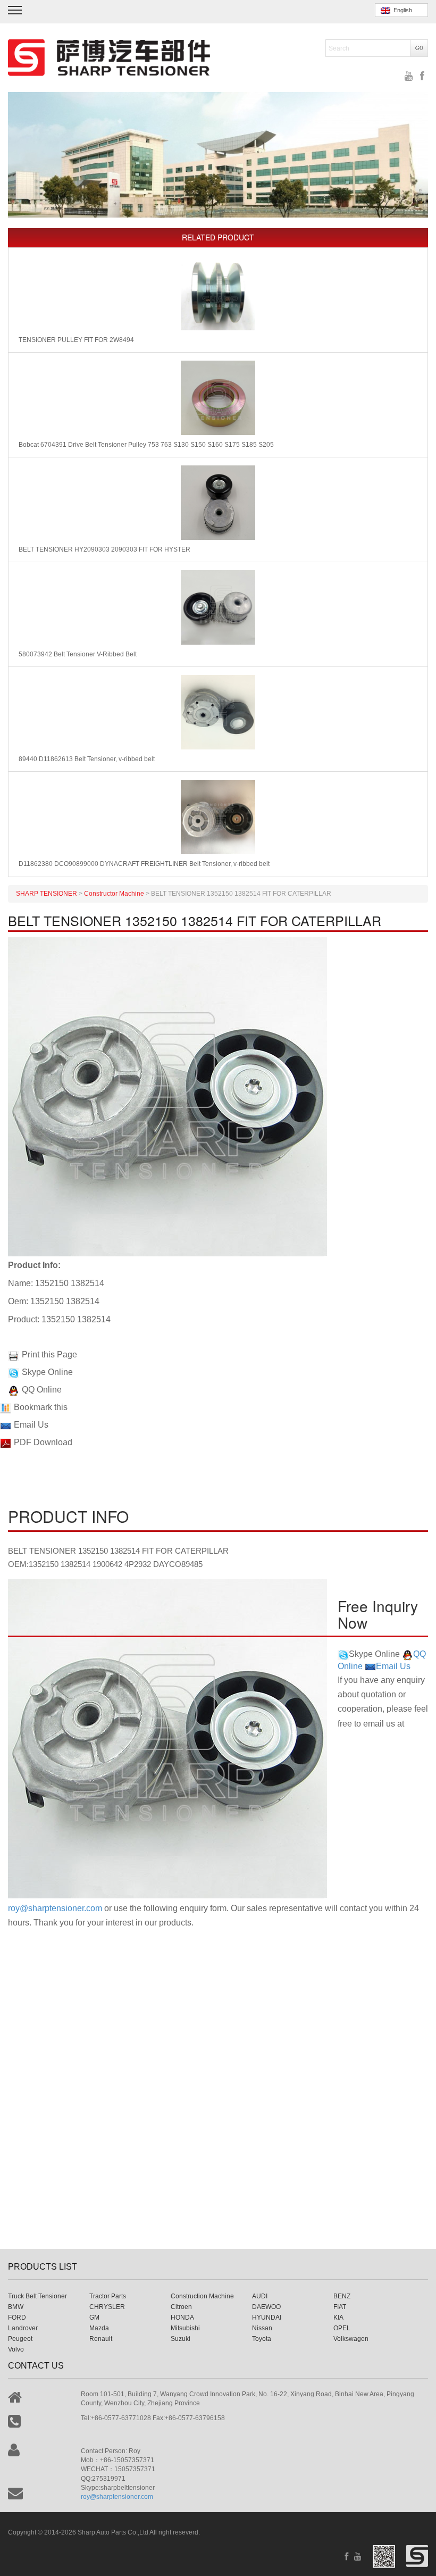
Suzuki (181, 2339)
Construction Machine (202, 2296)
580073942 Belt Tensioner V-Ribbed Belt (78, 654)
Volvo (16, 2349)
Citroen (181, 2307)
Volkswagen (351, 2339)
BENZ (342, 2296)
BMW (16, 2307)
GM (94, 2317)
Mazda (99, 2328)
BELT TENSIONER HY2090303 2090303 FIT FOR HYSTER (104, 549)
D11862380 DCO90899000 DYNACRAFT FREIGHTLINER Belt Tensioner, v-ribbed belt (144, 864)
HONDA (182, 2317)
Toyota (262, 2339)
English (401, 10)
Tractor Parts (108, 2296)
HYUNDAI (267, 2317)
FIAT (340, 2307)
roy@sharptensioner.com (55, 1908)
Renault (101, 2339)
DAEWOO (266, 2307)
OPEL (342, 2328)
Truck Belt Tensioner (37, 2296)
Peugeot (20, 2339)
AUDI (260, 2296)
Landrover (23, 2328)
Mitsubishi (185, 2328)
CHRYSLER (107, 2307)
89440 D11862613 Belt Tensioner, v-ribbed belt (87, 759)
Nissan (262, 2328)
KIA (338, 2317)
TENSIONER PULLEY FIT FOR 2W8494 (76, 340)
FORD (17, 2317)
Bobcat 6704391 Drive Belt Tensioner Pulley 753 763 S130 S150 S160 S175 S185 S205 (146, 445)
